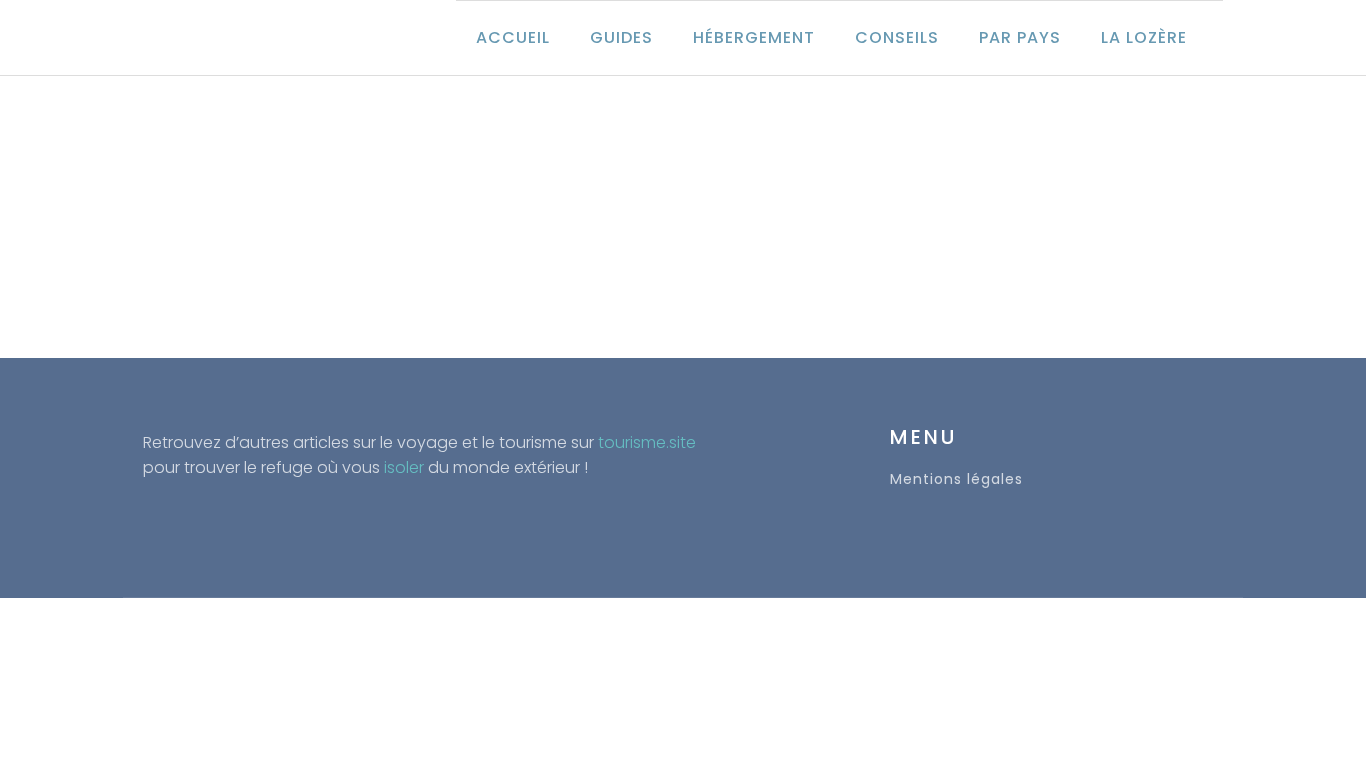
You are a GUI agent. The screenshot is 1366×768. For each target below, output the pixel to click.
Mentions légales (956, 479)
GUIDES (621, 37)
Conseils (897, 37)
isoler (404, 467)
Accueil (513, 37)
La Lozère (1144, 37)
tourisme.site (647, 442)
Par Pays (1020, 37)
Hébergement (754, 37)
